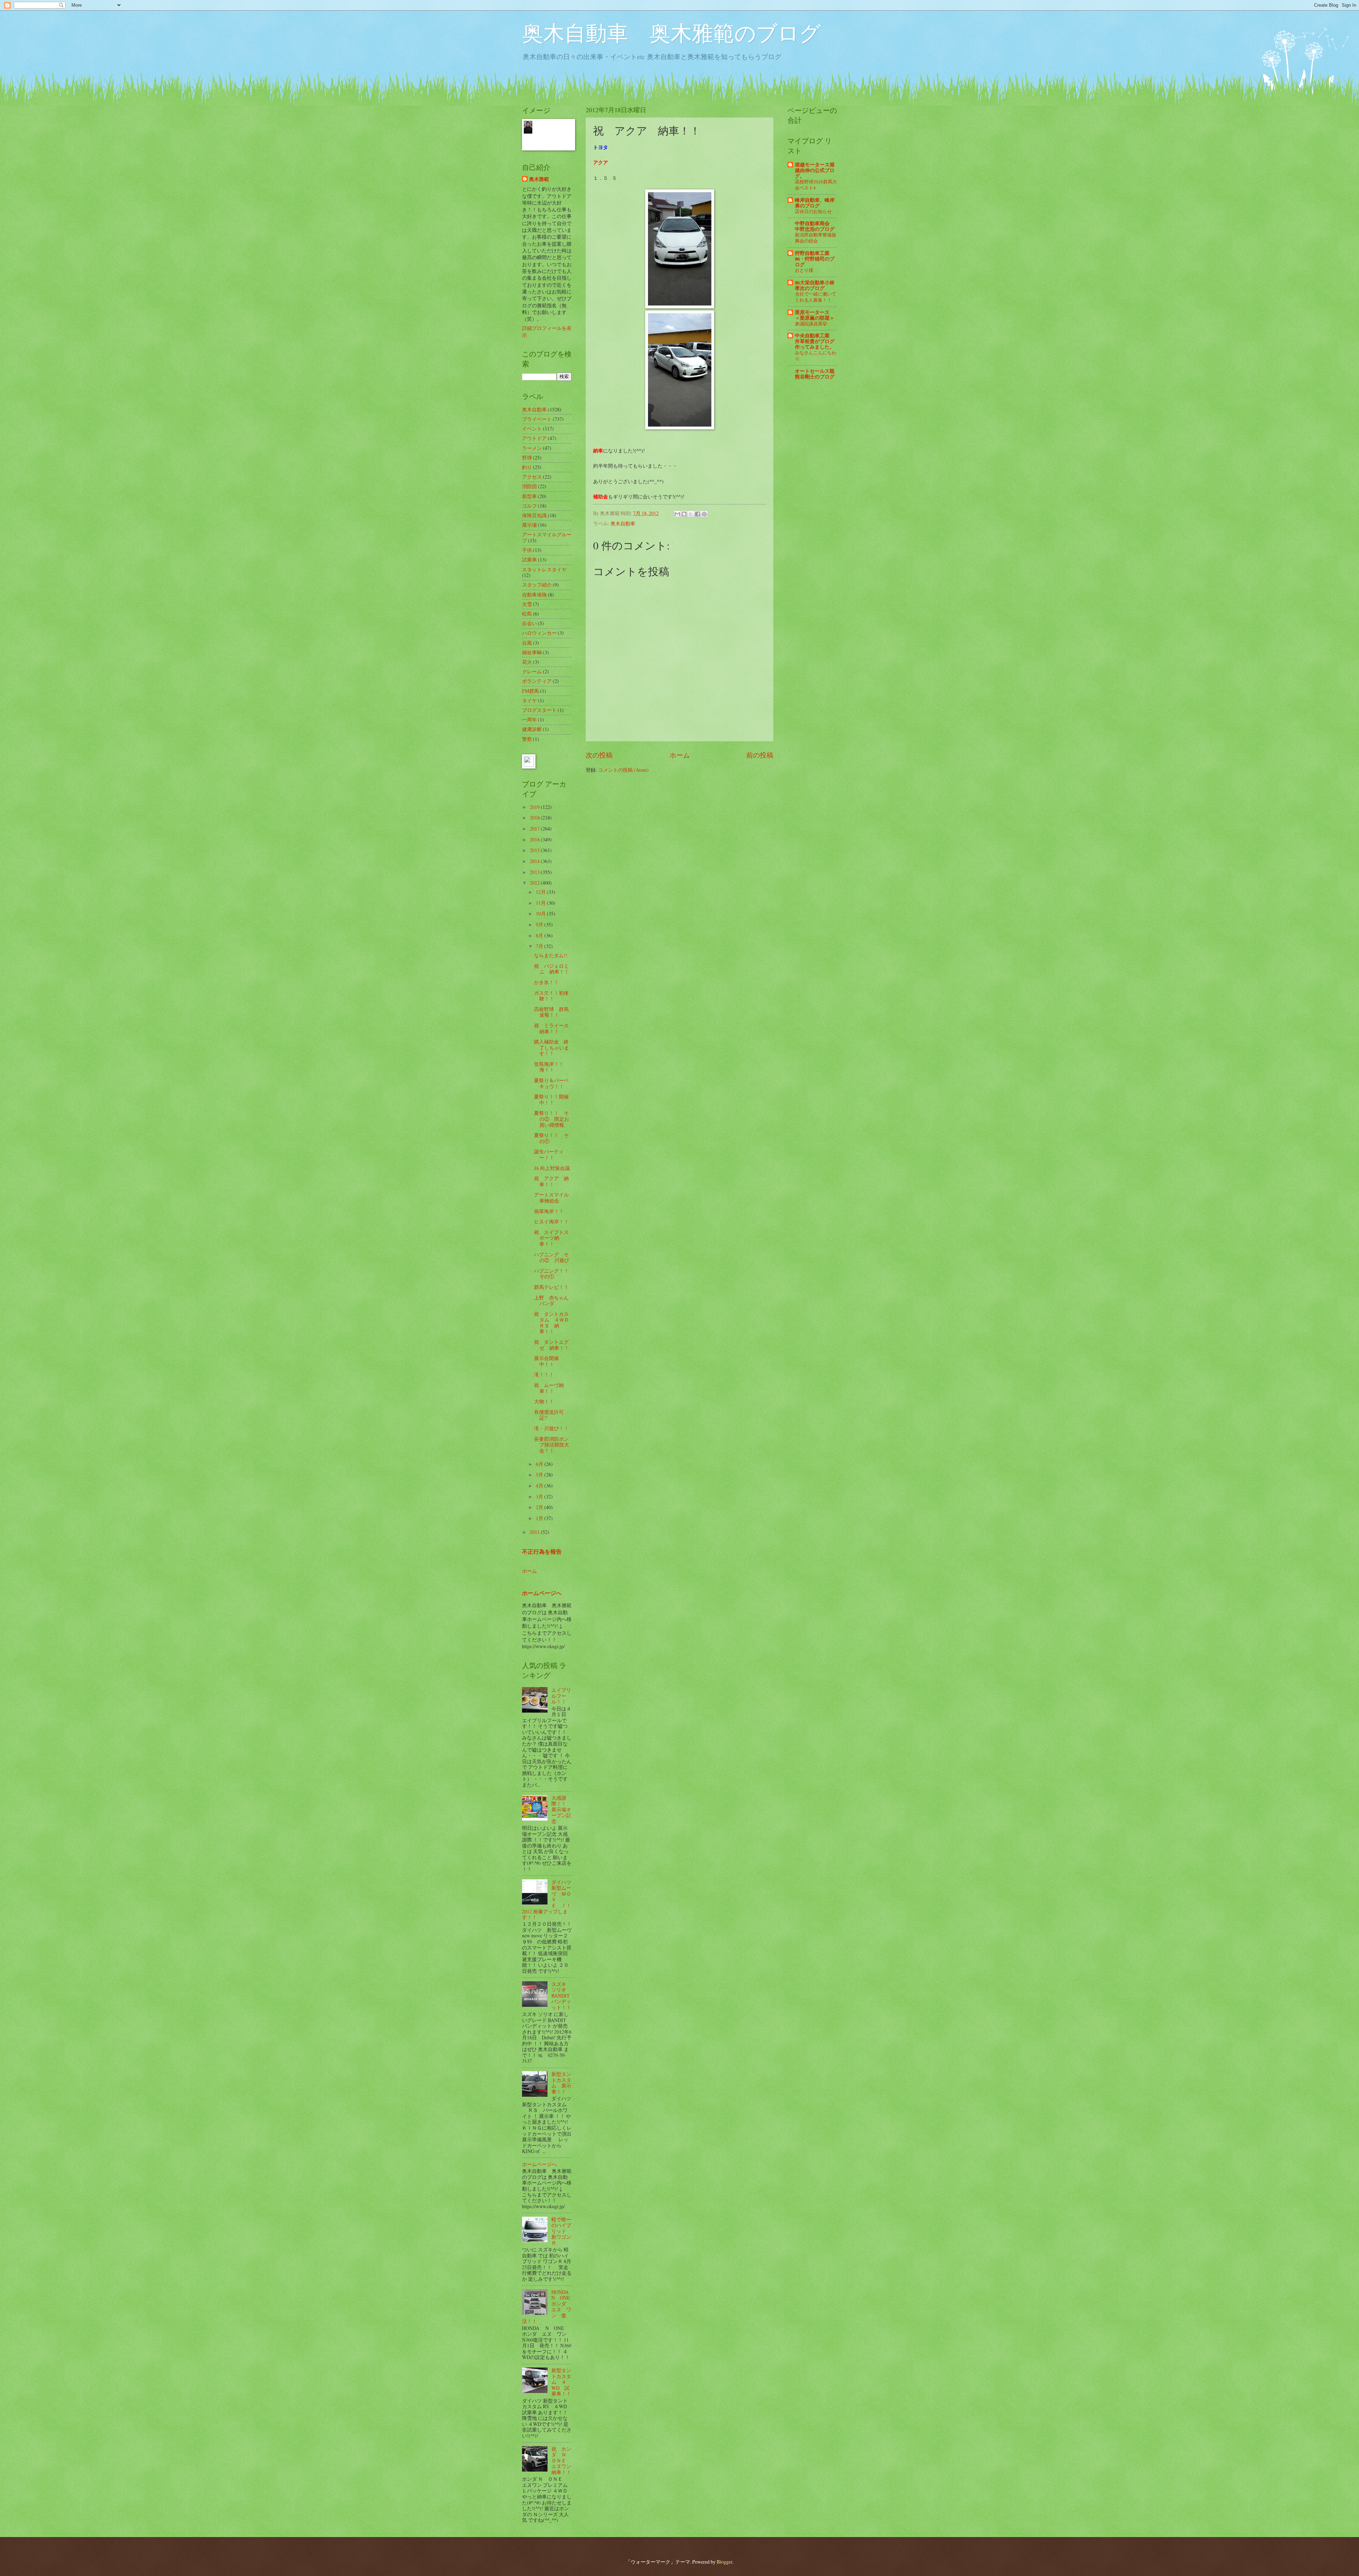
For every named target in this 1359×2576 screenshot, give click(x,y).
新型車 (529, 496)
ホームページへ (542, 1593)
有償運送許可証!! (549, 1415)
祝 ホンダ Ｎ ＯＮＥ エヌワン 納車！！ (564, 2460)
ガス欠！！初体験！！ (551, 996)
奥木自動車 (623, 523)
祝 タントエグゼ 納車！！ (552, 1345)
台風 (527, 643)
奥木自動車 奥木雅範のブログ (671, 33)
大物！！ (544, 1401)
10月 (541, 913)
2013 (535, 872)
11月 (541, 903)
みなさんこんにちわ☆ (816, 356)
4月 (540, 1486)
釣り (527, 467)
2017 (535, 829)
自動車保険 (534, 595)
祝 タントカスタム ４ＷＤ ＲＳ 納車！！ (554, 1323)
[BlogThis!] (684, 514)
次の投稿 (599, 755)
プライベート (537, 419)
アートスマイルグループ (547, 537)
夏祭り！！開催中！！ (551, 1099)
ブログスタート (539, 710)
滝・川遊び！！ (551, 1428)
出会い (529, 623)
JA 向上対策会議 (552, 1168)
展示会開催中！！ (546, 1361)
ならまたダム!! (551, 955)
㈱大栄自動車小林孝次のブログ (815, 285)
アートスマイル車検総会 (551, 1198)
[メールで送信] (677, 514)
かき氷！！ (546, 982)
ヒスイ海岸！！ (551, 1221)
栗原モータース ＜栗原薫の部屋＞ (815, 315)
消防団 (529, 486)
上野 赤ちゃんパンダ (551, 1301)
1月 (540, 1518)
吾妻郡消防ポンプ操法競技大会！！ (552, 1445)
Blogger (724, 2562)
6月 (540, 1464)
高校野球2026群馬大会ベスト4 (816, 185)
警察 (527, 739)
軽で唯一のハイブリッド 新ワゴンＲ (561, 2231)
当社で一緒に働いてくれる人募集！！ (816, 297)
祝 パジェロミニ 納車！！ (552, 969)
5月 (540, 1475)
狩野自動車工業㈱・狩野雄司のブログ (815, 259)
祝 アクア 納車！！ (551, 1181)
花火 (527, 662)
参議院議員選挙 (811, 324)
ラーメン (532, 448)
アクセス (532, 477)
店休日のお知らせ (813, 211)
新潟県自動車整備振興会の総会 (816, 238)
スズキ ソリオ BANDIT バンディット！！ (561, 1996)
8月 (540, 935)
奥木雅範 (539, 179)
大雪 (527, 604)
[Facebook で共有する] (698, 514)
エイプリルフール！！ (561, 1696)
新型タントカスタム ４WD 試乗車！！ (561, 2382)
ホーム (680, 755)
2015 (535, 850)
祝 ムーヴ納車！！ (549, 1388)
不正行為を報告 (542, 1552)
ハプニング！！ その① (554, 1274)
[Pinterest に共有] (704, 514)
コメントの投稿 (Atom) (623, 770)
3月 (540, 1497)
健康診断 (532, 729)
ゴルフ (529, 506)
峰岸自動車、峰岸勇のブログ (815, 203)
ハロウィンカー (539, 633)
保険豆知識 (534, 515)
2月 (540, 1507)
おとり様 (804, 270)
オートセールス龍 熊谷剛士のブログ (815, 374)
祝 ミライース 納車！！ (554, 1028)
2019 (535, 807)
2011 (535, 1532)
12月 (541, 892)
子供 (527, 550)
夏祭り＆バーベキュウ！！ (551, 1083)
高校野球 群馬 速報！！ (554, 1012)
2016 (535, 839)
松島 (527, 614)
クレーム (532, 671)
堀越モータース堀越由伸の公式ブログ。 (815, 170)
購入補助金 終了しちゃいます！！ (552, 1047)
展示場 (529, 525)
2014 (535, 861)
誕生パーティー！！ (549, 1154)
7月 (540, 946)
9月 (540, 924)
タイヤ (529, 700)
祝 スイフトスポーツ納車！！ (551, 1238)
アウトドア (534, 438)
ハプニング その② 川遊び (552, 1257)
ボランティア (537, 681)
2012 (535, 883)
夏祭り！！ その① (551, 1138)
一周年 (529, 719)
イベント (532, 429)
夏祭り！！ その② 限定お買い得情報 (552, 1119)
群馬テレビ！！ (551, 1287)
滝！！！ (544, 1374)
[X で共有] (691, 514)
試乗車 (529, 559)
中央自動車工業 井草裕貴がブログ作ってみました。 (815, 341)
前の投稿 (760, 755)
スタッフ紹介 (537, 585)
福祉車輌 (532, 652)
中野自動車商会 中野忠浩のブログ (815, 226)
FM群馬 (531, 691)
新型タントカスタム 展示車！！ (561, 2083)
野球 (527, 458)
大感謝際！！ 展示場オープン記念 (561, 1809)
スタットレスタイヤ (544, 569)
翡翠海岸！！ (549, 1211)
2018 (535, 818)
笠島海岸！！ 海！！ (551, 1067)
